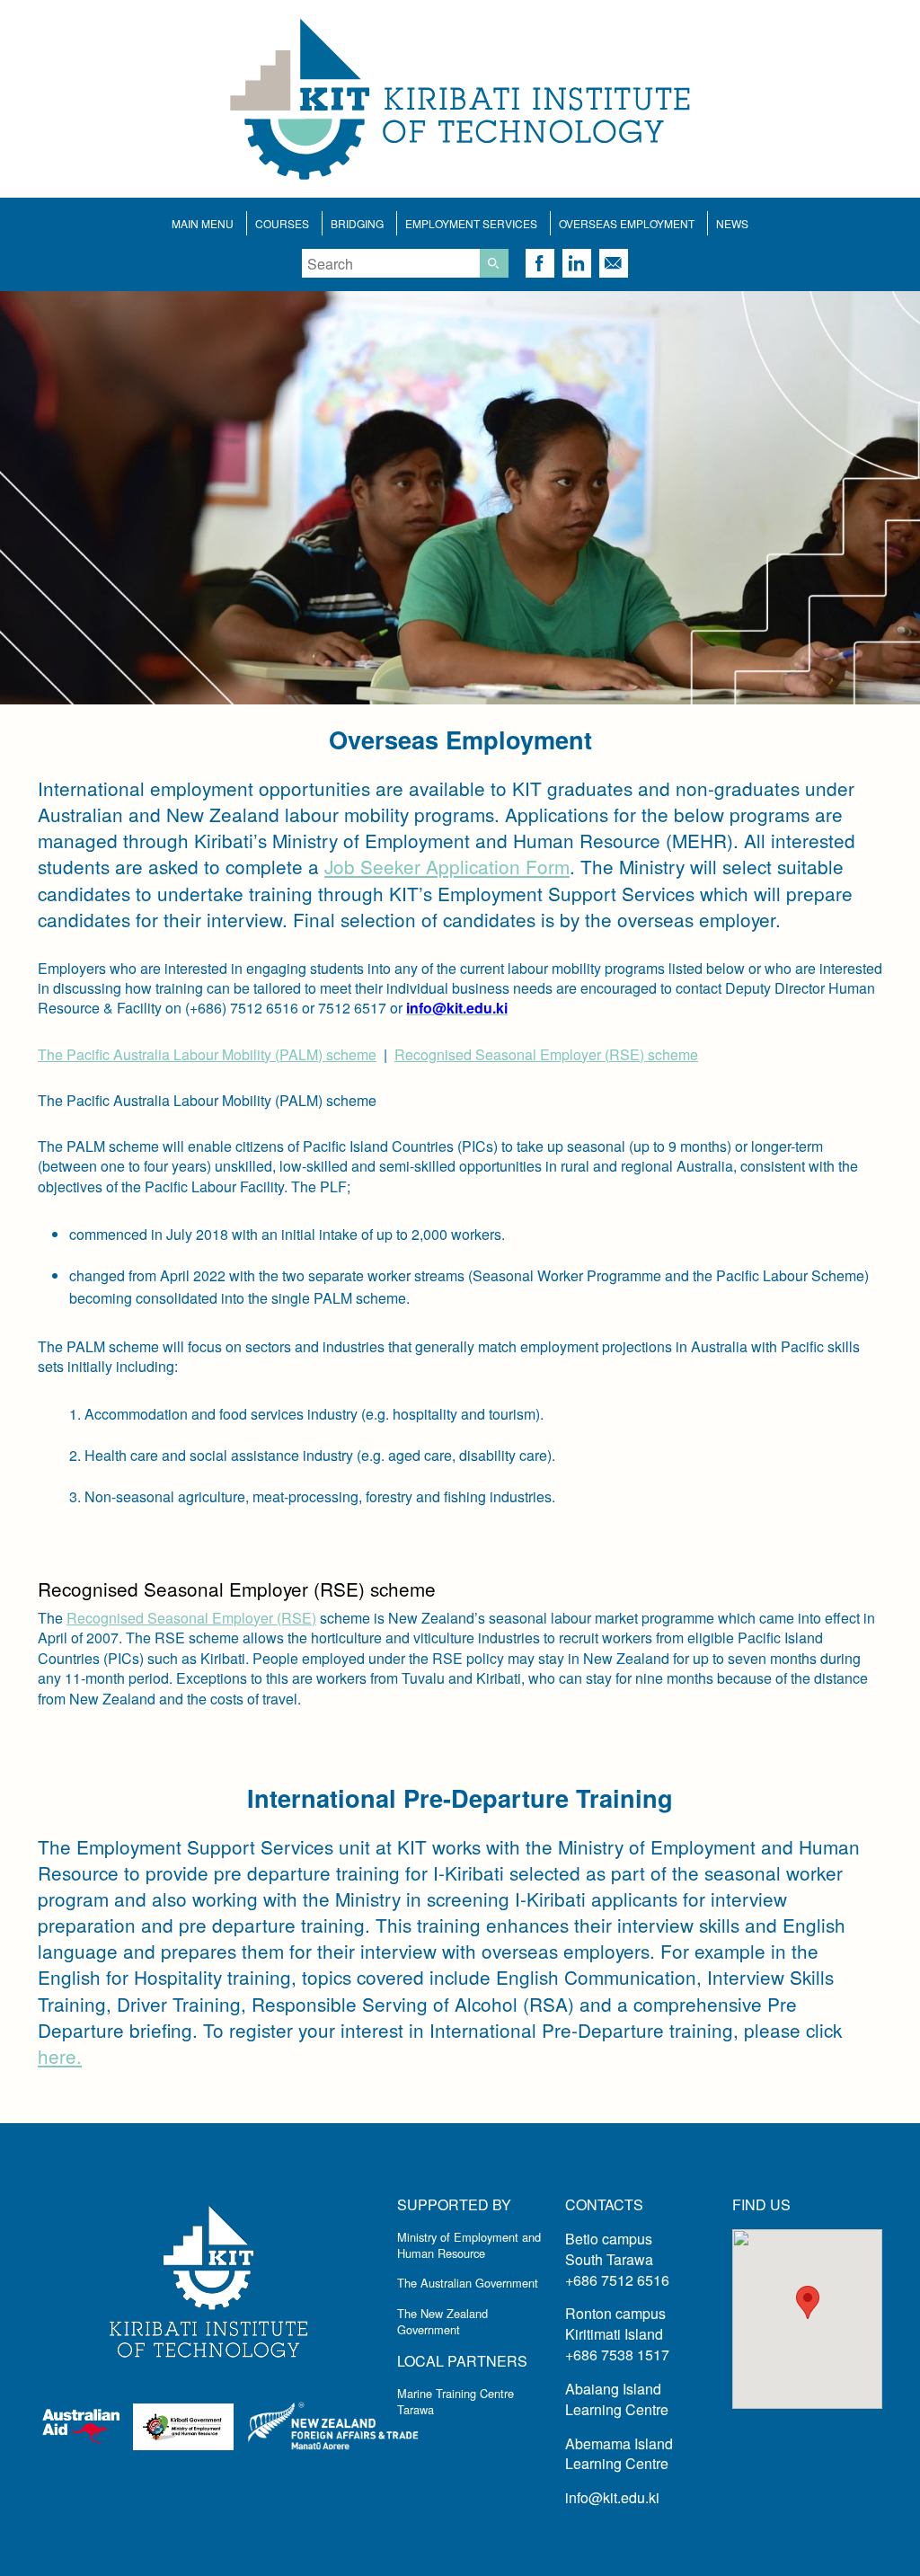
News (732, 223)
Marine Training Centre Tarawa (456, 2401)
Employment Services (471, 223)
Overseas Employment (627, 223)
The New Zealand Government (442, 2321)
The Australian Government (468, 2283)
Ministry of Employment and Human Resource (469, 2245)
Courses (282, 223)
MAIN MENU (203, 223)
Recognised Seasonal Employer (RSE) (191, 1618)
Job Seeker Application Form (447, 866)
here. (60, 2056)
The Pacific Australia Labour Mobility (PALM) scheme (207, 1054)
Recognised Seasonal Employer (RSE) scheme (546, 1054)
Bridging (357, 223)
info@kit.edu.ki (612, 2497)
